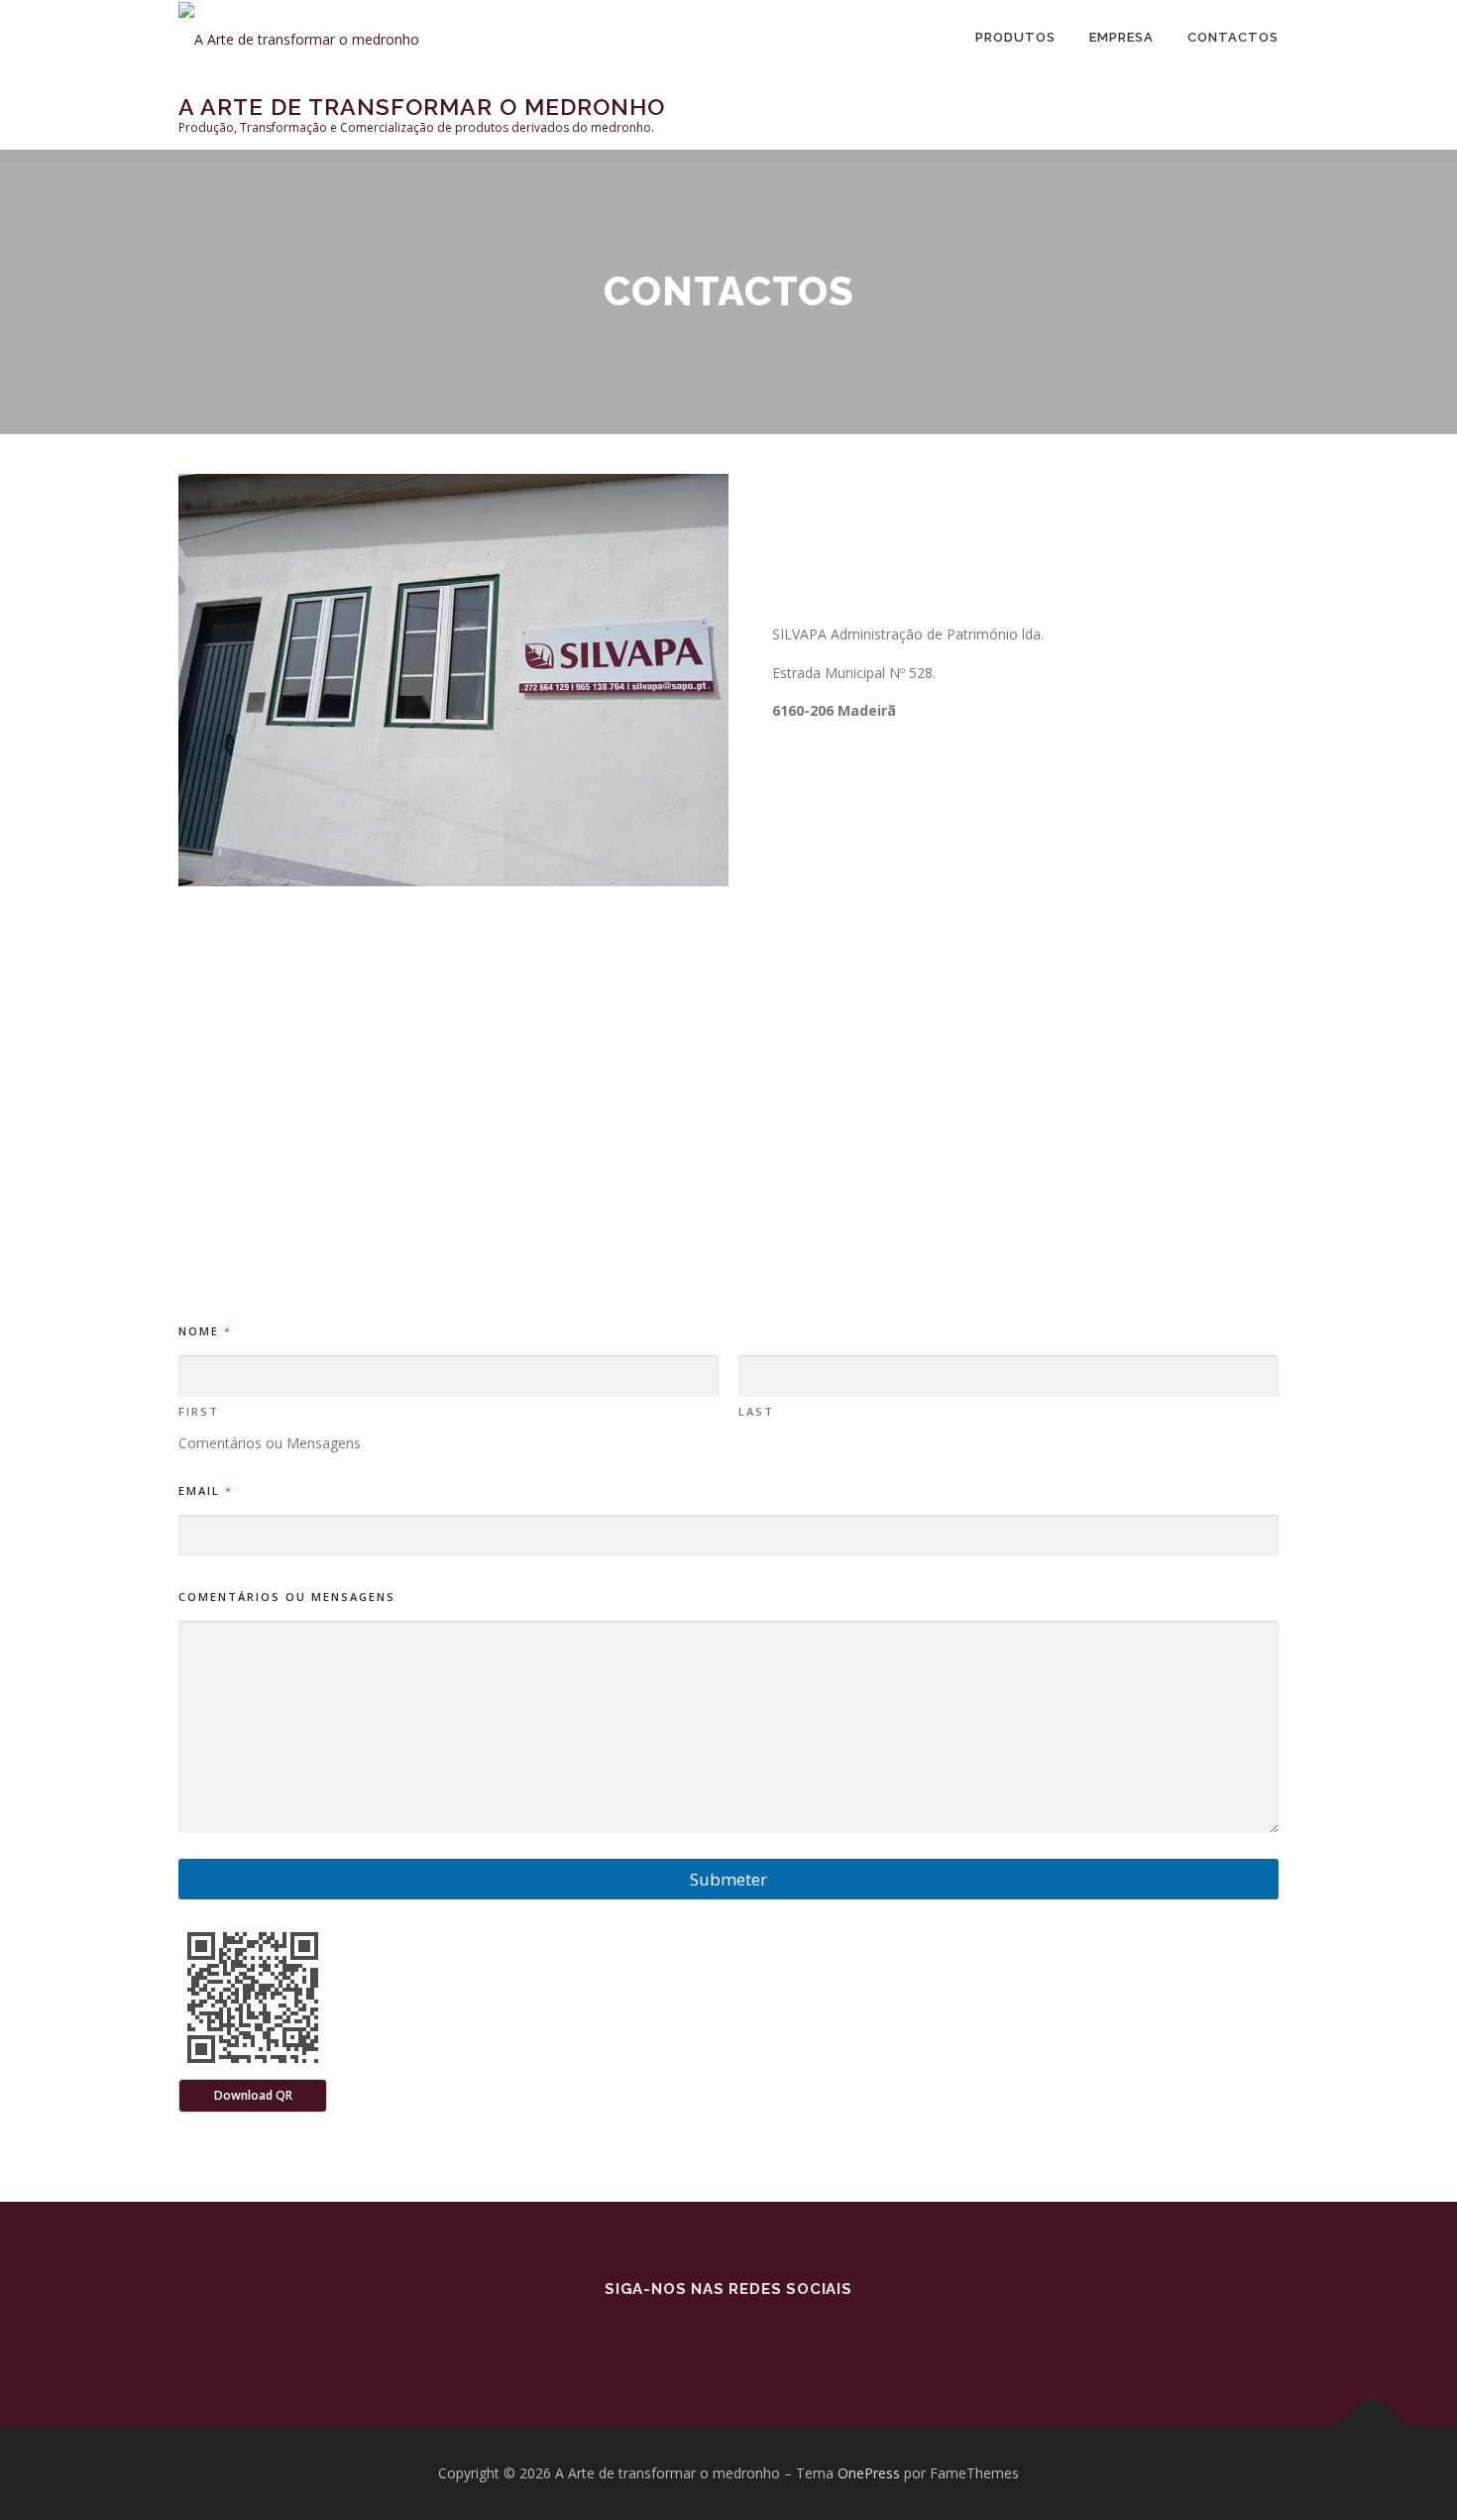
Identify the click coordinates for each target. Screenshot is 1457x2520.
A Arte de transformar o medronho (422, 106)
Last (756, 1411)
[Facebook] (728, 2333)
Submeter (728, 1879)
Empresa (1121, 37)
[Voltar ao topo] (1373, 2427)
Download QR (253, 2095)
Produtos (1015, 37)
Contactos (1233, 37)
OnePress (869, 2473)
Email (205, 1490)
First (199, 1411)
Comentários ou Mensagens (287, 1597)
